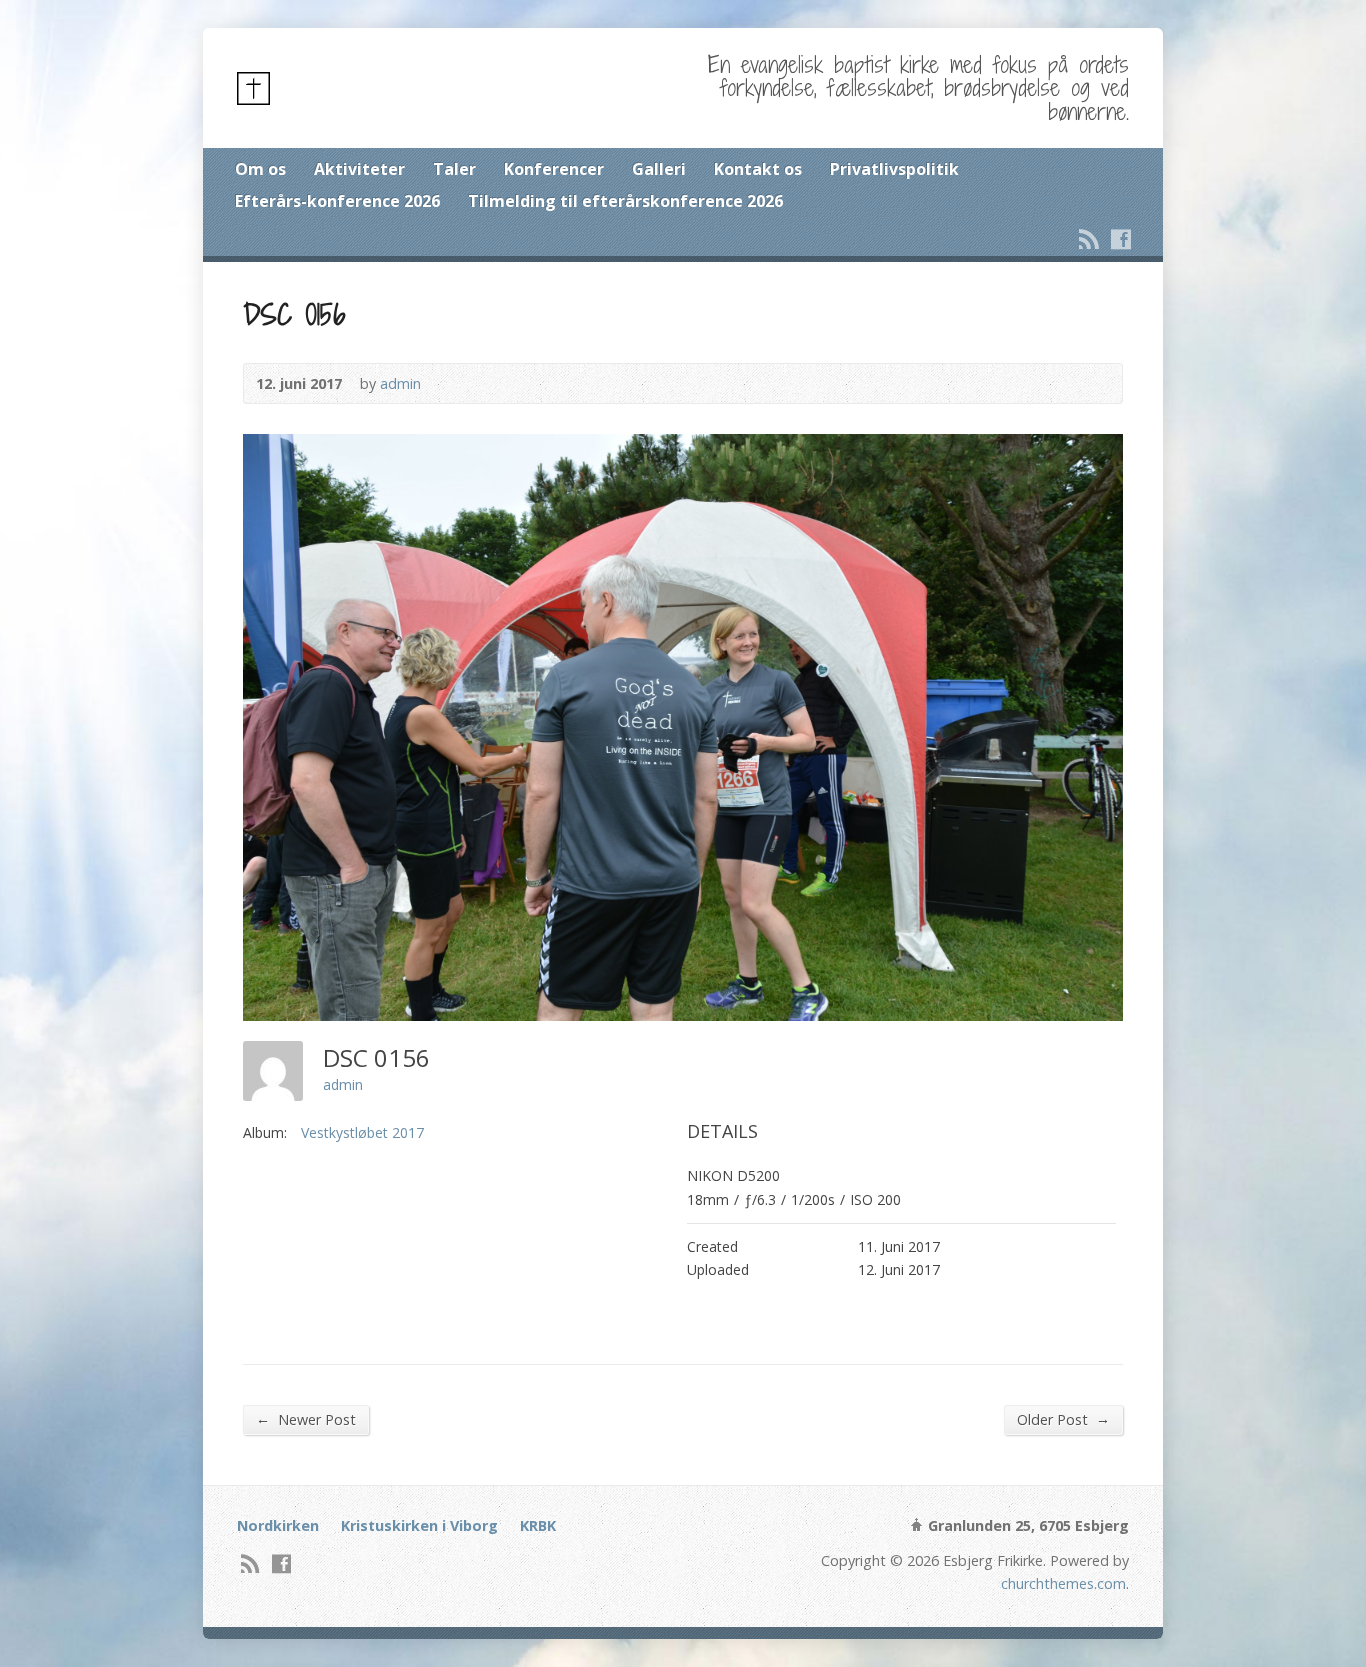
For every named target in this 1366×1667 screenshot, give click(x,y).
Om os (260, 169)
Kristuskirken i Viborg (419, 1525)
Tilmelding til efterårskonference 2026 (625, 201)
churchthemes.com (1063, 1583)
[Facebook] (1121, 239)
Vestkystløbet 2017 (362, 1132)
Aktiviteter (359, 169)
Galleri (659, 169)
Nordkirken (278, 1525)
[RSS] (1089, 239)
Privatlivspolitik (894, 169)
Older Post (1063, 1419)
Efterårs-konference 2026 (337, 201)
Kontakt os (758, 169)
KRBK (538, 1525)
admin (400, 383)
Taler (454, 169)
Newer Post (306, 1419)
